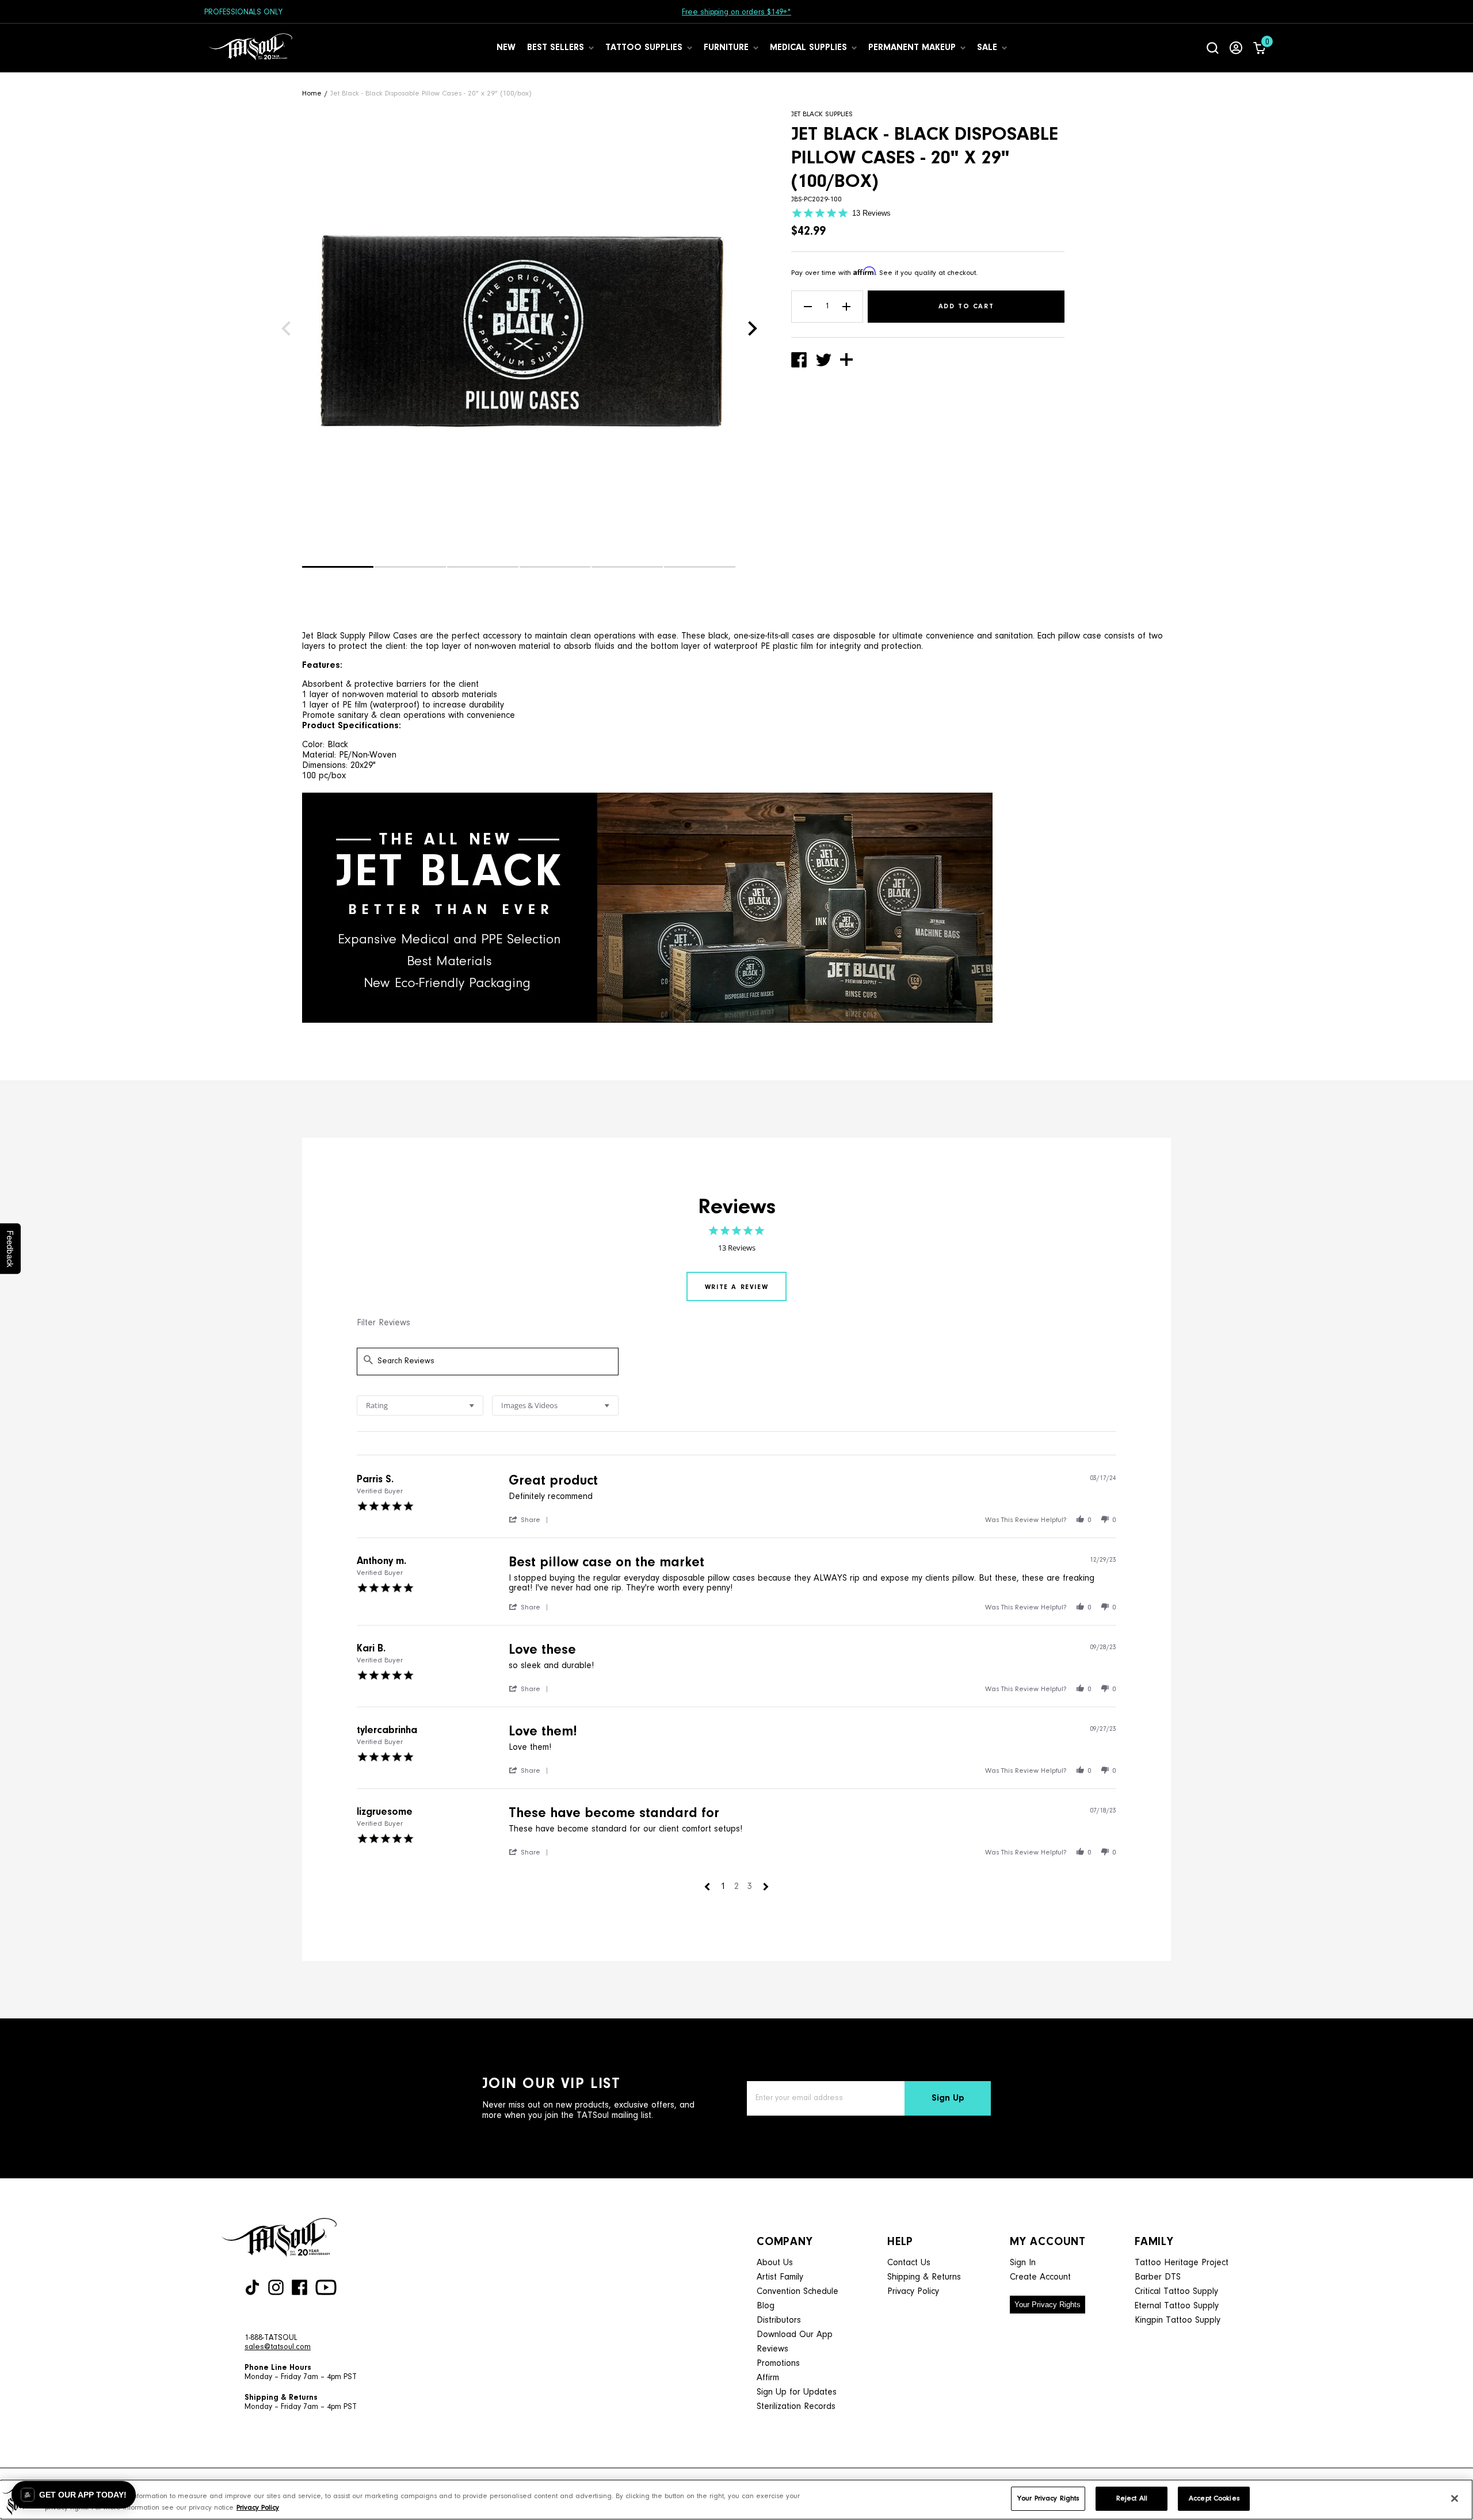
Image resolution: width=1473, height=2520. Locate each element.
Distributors (779, 2320)
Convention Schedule (797, 2292)
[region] (736, 2500)
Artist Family (780, 2277)
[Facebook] (299, 2287)
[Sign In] (1236, 48)
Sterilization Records (796, 2407)
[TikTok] (252, 2287)
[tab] (736, 1286)
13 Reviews (871, 213)
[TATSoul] (250, 48)
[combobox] (420, 1406)
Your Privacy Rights (1047, 2305)
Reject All (1132, 2498)
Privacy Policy (913, 2292)
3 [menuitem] (750, 1887)
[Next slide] (753, 328)
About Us (775, 2263)
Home (312, 93)
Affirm (768, 2378)
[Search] (1213, 48)
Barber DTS (1158, 2277)
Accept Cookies (1214, 2498)
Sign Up (948, 2098)
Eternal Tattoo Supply (1177, 2306)
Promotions (778, 2364)
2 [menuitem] (736, 1887)
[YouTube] (326, 2287)
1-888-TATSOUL (271, 2338)
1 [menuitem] (723, 1887)
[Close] (1455, 2498)
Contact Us (909, 2263)
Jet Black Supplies (822, 114)
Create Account (1040, 2277)
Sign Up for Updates (797, 2392)
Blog (766, 2306)
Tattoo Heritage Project (1182, 2263)
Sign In (1023, 2263)
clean (390, 716)
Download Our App (795, 2335)
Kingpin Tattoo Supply (1178, 2320)
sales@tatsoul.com (278, 2347)
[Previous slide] (286, 328)
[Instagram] (276, 2287)
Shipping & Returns (924, 2277)
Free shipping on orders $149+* (736, 13)
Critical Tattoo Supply (1176, 2292)
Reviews (772, 2349)
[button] (338, 567)
